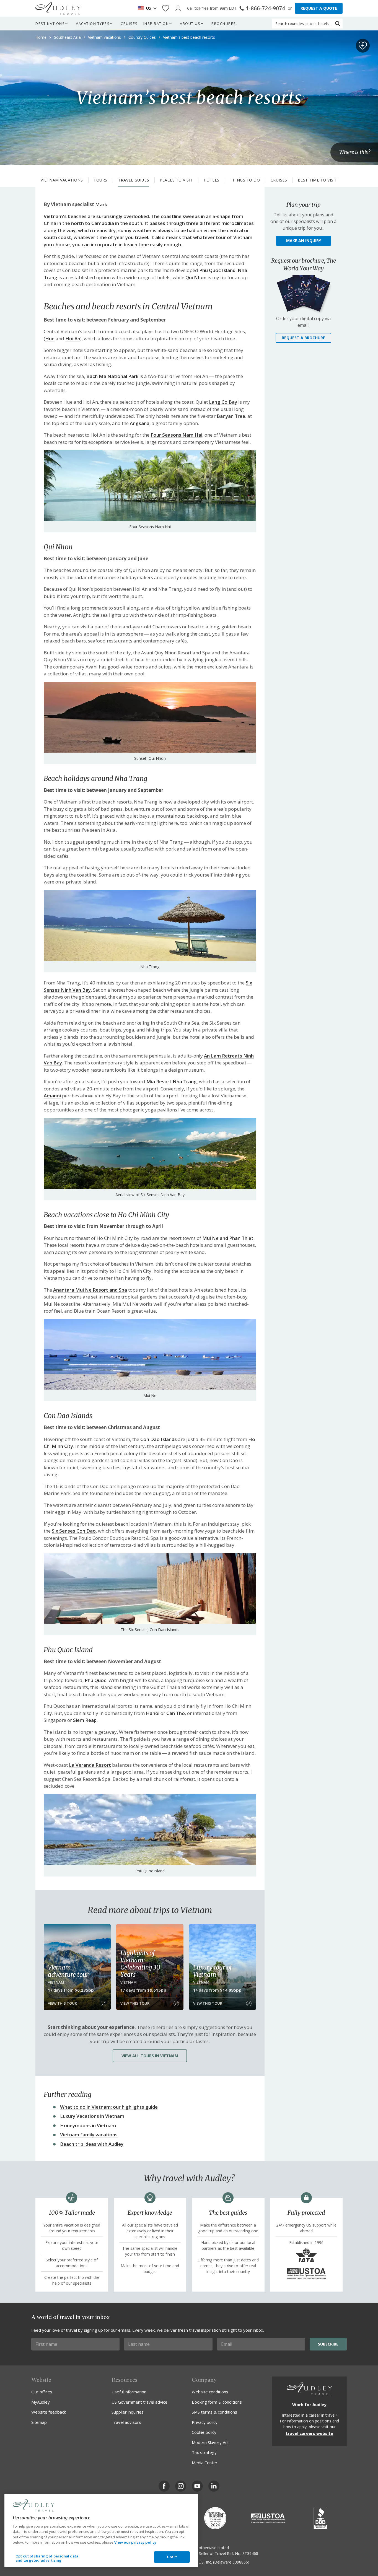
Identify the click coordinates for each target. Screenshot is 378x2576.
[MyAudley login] (178, 8)
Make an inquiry (304, 241)
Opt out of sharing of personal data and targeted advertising (47, 2558)
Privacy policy (205, 2422)
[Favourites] (166, 8)
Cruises (129, 24)
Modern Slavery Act (210, 2442)
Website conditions (210, 2392)
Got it (172, 2557)
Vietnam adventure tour (68, 1971)
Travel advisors (126, 2422)
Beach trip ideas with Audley (92, 2144)
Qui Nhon (196, 277)
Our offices (42, 2392)
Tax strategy (204, 2452)
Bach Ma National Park (112, 376)
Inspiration (156, 24)
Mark (101, 204)
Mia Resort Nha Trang (172, 1081)
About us (190, 24)
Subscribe (328, 2344)
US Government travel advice (139, 2402)
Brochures (224, 24)
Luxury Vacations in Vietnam (92, 2116)
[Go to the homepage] (58, 8)
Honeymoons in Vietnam (88, 2125)
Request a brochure (303, 338)
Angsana (140, 423)
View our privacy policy (135, 2542)
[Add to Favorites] (363, 46)
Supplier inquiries (128, 2412)
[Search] (338, 24)
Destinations (50, 24)
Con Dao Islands (159, 1439)
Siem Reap (85, 1720)
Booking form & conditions (217, 2402)
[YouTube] (197, 2486)
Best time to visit (318, 180)
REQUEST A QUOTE (319, 8)
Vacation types (93, 24)
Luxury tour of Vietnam (212, 1971)
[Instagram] (181, 2486)
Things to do (245, 180)
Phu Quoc (95, 1680)
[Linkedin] (214, 2486)
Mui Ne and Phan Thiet (228, 1238)
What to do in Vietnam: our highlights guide (109, 2107)
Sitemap (39, 2422)
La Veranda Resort (90, 1765)
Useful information (129, 2392)
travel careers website (309, 2433)
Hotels (212, 180)
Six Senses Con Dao (74, 1531)
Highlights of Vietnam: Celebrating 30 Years (140, 1964)
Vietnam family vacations (89, 2135)
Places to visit (176, 180)
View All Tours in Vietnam (150, 2056)
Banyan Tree (231, 416)
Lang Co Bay (223, 402)
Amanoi (52, 1096)
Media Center (205, 2463)
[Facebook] (164, 2486)
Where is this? (355, 152)
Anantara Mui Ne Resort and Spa (90, 1290)
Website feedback (49, 2412)
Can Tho (176, 1713)
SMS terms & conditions (214, 2412)
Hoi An (73, 339)
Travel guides (134, 180)
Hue (50, 339)
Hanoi (153, 1713)
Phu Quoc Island (217, 270)
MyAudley (41, 2402)
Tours (100, 180)
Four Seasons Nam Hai (176, 435)
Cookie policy (204, 2432)
